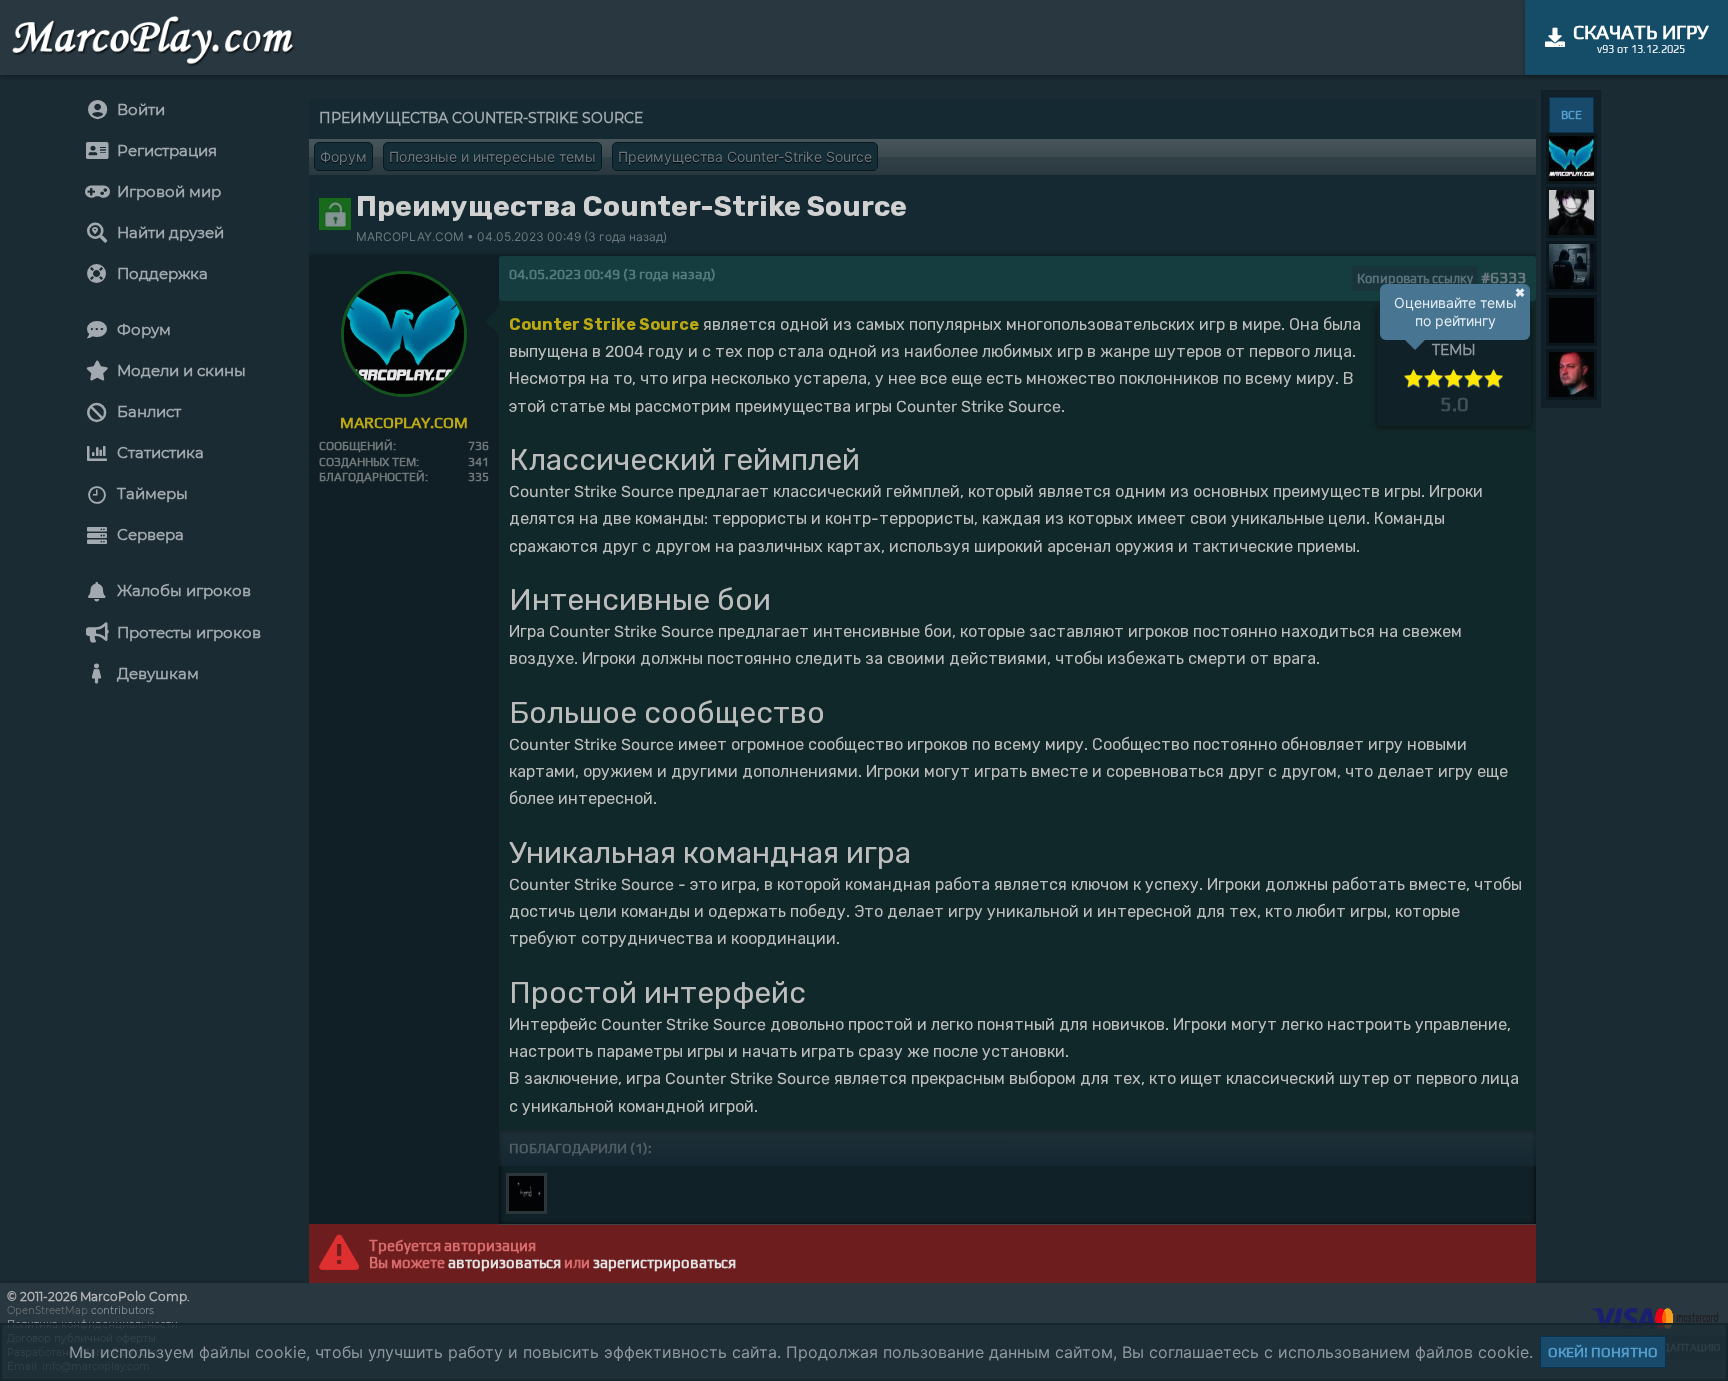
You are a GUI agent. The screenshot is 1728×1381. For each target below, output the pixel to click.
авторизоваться (504, 1262)
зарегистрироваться (664, 1262)
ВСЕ (1571, 115)
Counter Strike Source (604, 324)
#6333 (1503, 277)
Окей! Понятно (1603, 1352)
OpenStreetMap (47, 1310)
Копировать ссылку (1415, 278)
